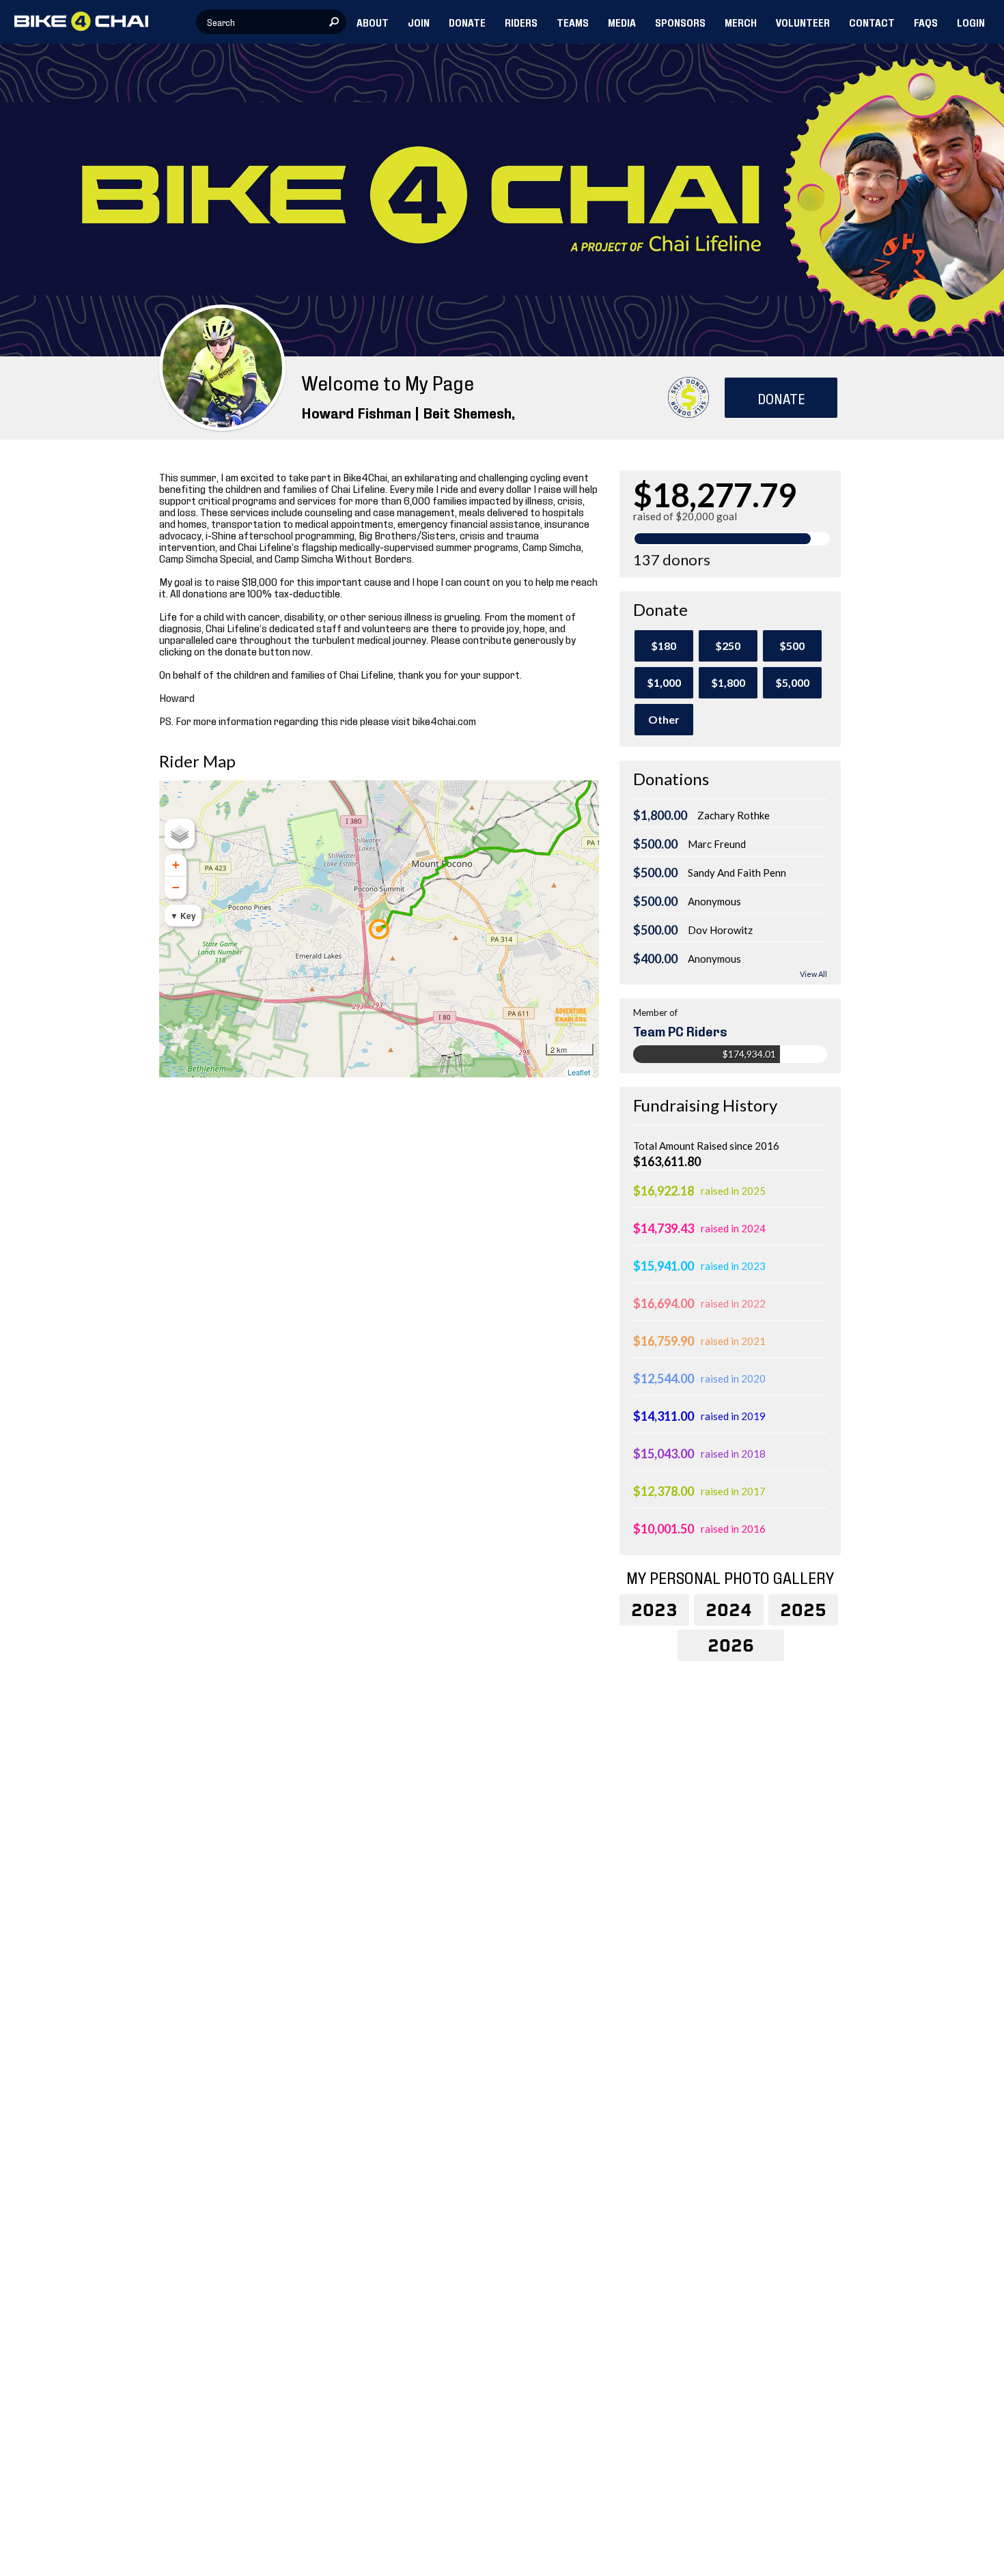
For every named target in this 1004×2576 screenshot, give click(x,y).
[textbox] (271, 22)
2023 (654, 1610)
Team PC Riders (680, 1030)
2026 (731, 1645)
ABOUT (373, 22)
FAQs (926, 22)
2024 (729, 1610)
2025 (803, 1610)
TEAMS (573, 22)
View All (813, 974)
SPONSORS (680, 22)
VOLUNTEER (803, 22)
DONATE (467, 22)
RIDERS (521, 22)
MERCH (741, 22)
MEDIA (622, 22)
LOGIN (971, 22)
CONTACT (872, 22)
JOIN (419, 22)
